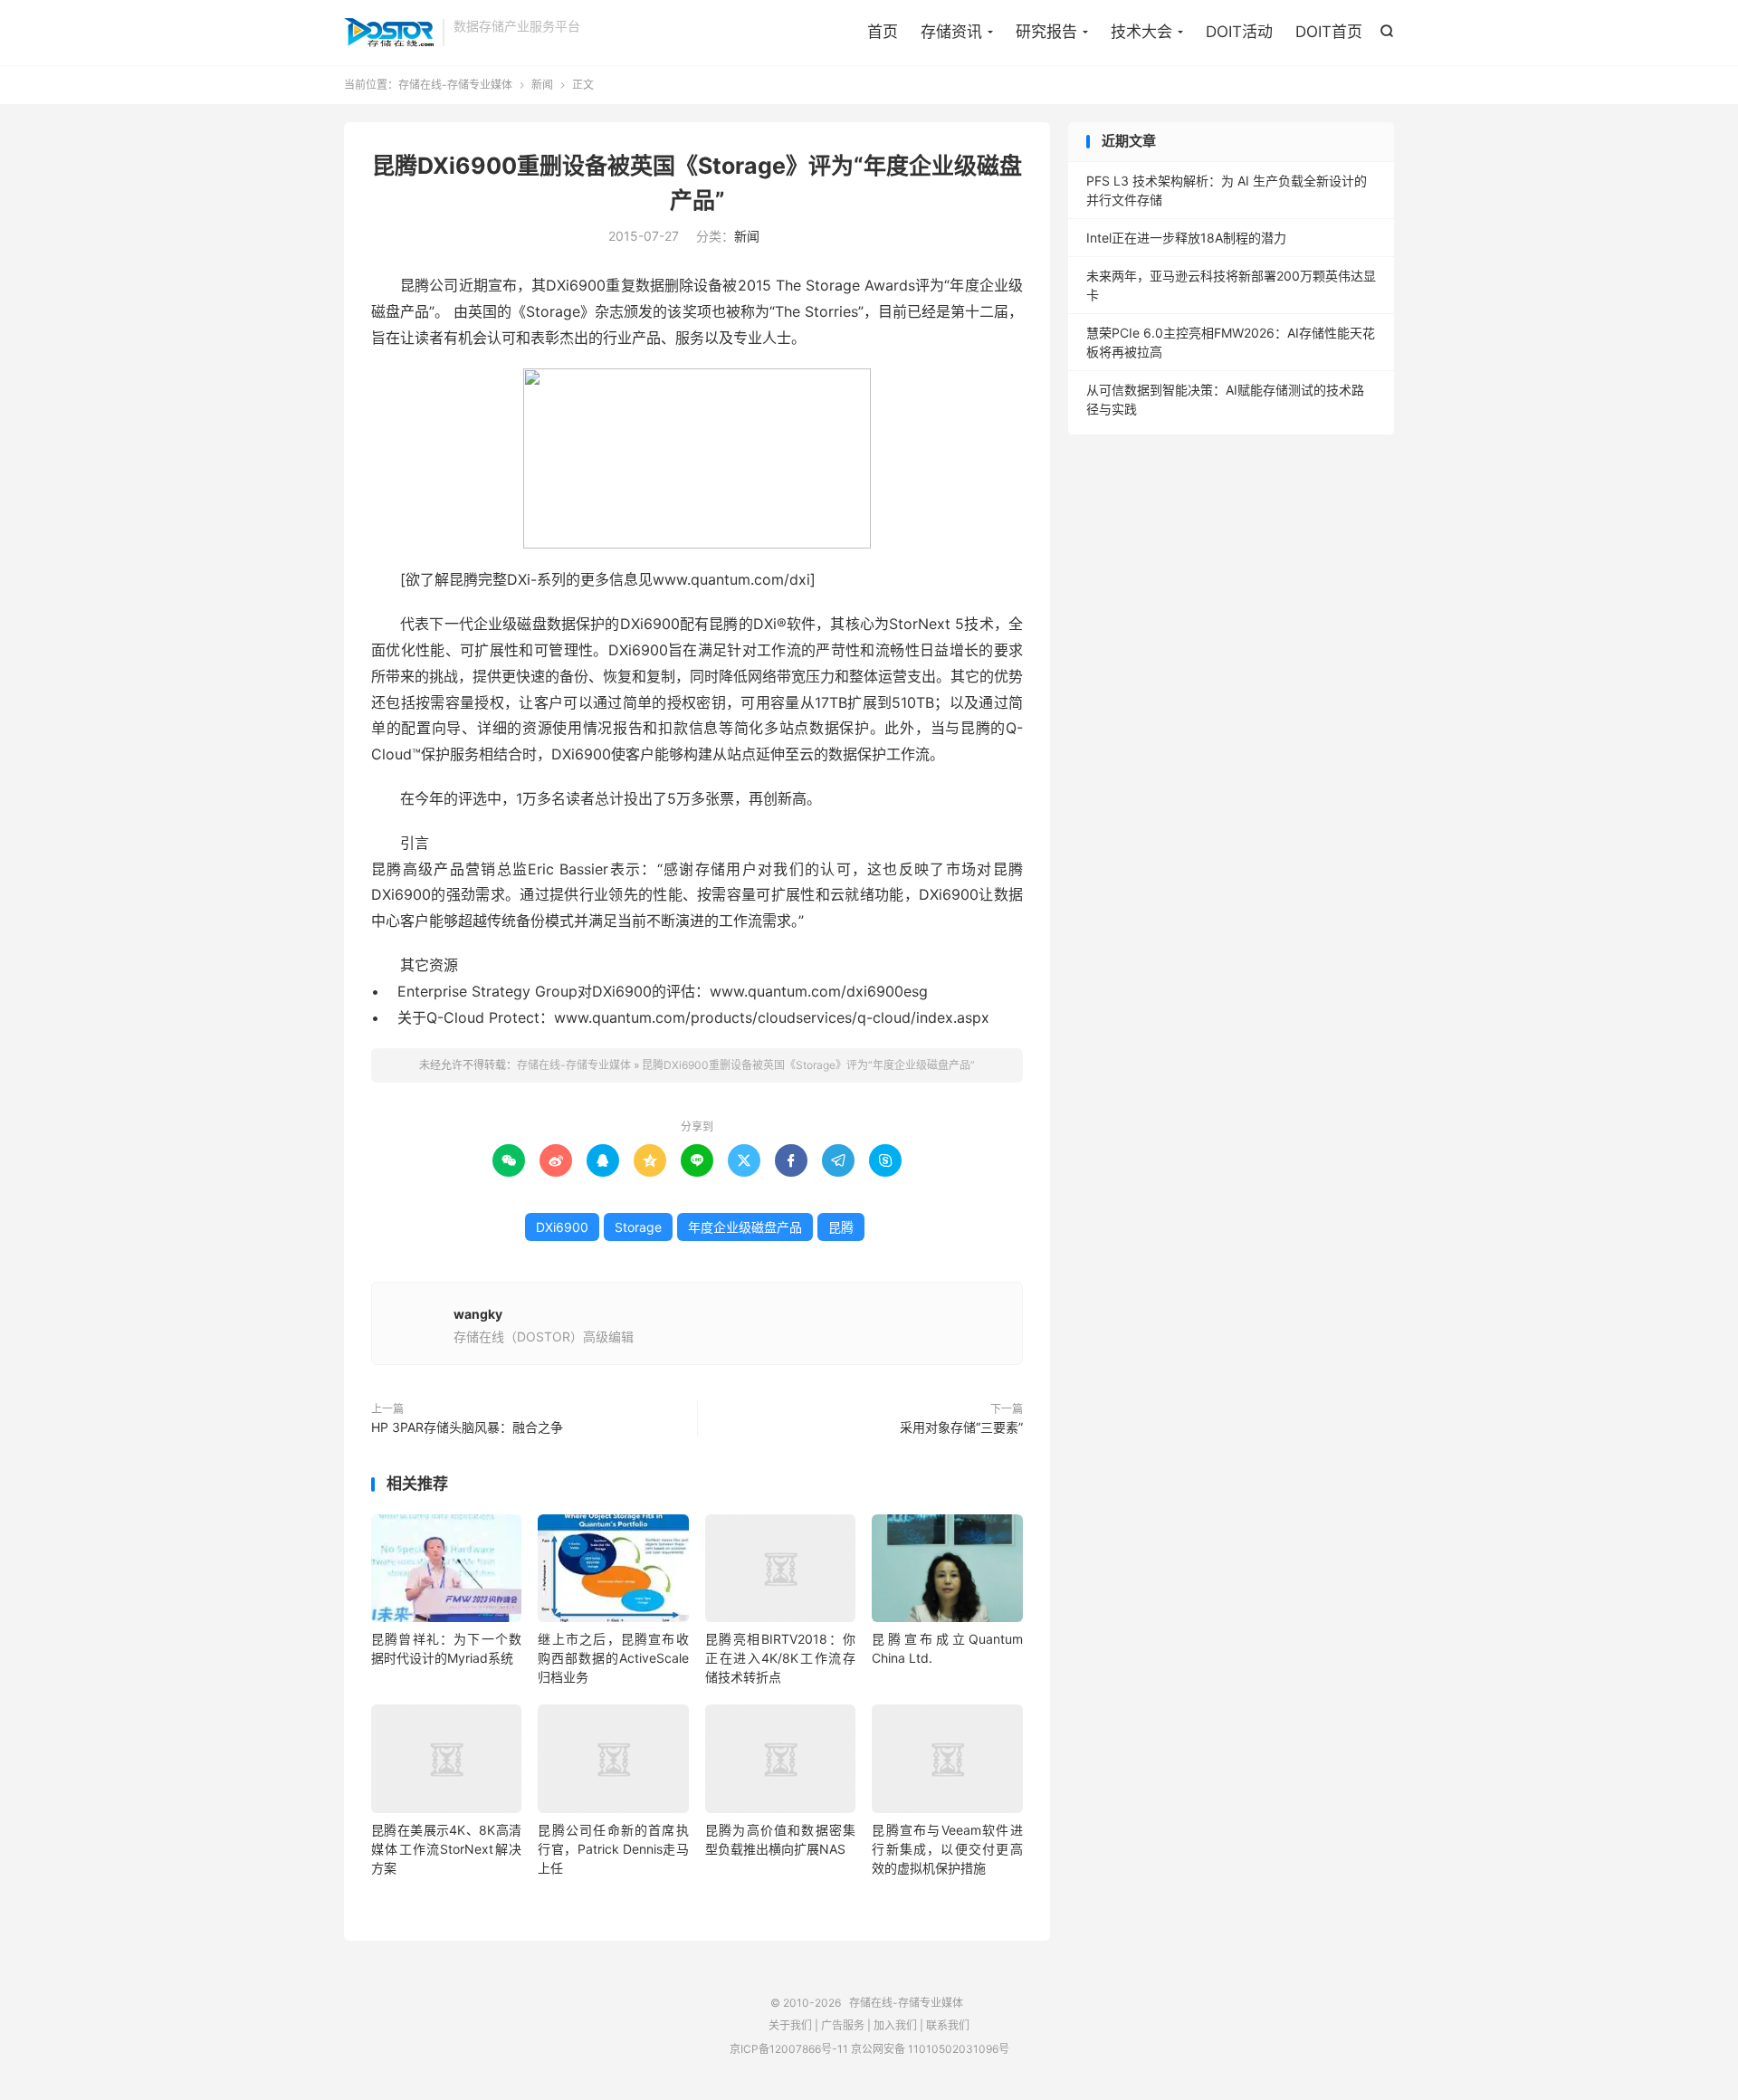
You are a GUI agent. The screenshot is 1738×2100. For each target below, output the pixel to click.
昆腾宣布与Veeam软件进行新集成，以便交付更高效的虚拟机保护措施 (947, 1849)
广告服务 (843, 2025)
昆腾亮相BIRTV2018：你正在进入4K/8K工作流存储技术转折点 (780, 1658)
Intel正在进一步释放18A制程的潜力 (1186, 238)
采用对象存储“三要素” (961, 1427)
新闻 (542, 85)
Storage (638, 1227)
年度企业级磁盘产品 (745, 1227)
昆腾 (841, 1227)
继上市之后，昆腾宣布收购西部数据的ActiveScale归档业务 (613, 1658)
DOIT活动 (1239, 32)
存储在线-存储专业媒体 (389, 33)
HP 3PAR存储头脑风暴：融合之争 (467, 1427)
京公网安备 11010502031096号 (930, 2049)
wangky (478, 1314)
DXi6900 (562, 1227)
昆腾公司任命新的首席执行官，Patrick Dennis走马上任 (613, 1849)
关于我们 (790, 2025)
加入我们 (895, 2025)
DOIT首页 (1329, 32)
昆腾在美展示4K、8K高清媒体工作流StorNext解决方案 (446, 1849)
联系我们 (948, 2025)
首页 (883, 32)
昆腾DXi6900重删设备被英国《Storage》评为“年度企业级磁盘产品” (808, 1065)
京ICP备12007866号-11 (789, 2049)
